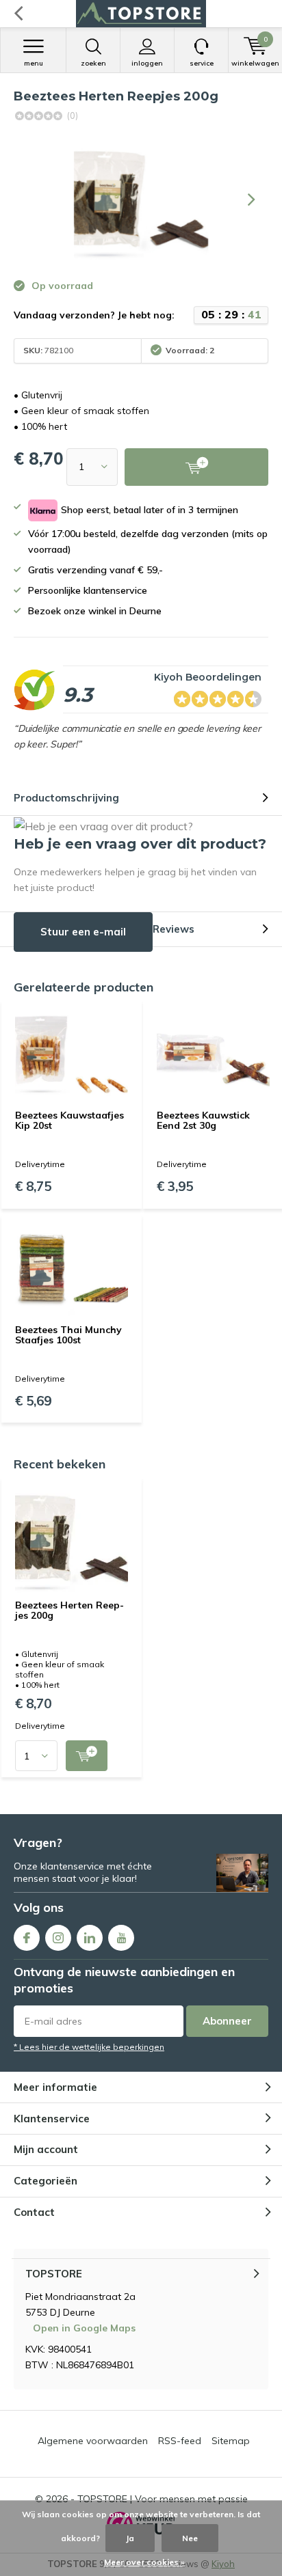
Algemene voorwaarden (93, 2441)
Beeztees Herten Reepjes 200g (69, 1611)
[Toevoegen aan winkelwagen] (87, 1756)
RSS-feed (180, 2441)
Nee (190, 2538)
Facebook (27, 1938)
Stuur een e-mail (83, 932)
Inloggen (147, 63)
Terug (18, 14)
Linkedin (90, 1938)
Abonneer (227, 2021)
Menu (34, 63)
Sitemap (231, 2441)
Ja (130, 2538)
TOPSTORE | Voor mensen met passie (163, 2499)
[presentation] (251, 200)
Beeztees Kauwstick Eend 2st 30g (203, 1121)
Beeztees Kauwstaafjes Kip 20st (69, 1121)
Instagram (58, 1938)
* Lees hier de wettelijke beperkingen (89, 2047)
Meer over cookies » (144, 2562)
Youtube (121, 1938)
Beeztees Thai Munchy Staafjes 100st (68, 1335)
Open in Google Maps (84, 2328)
